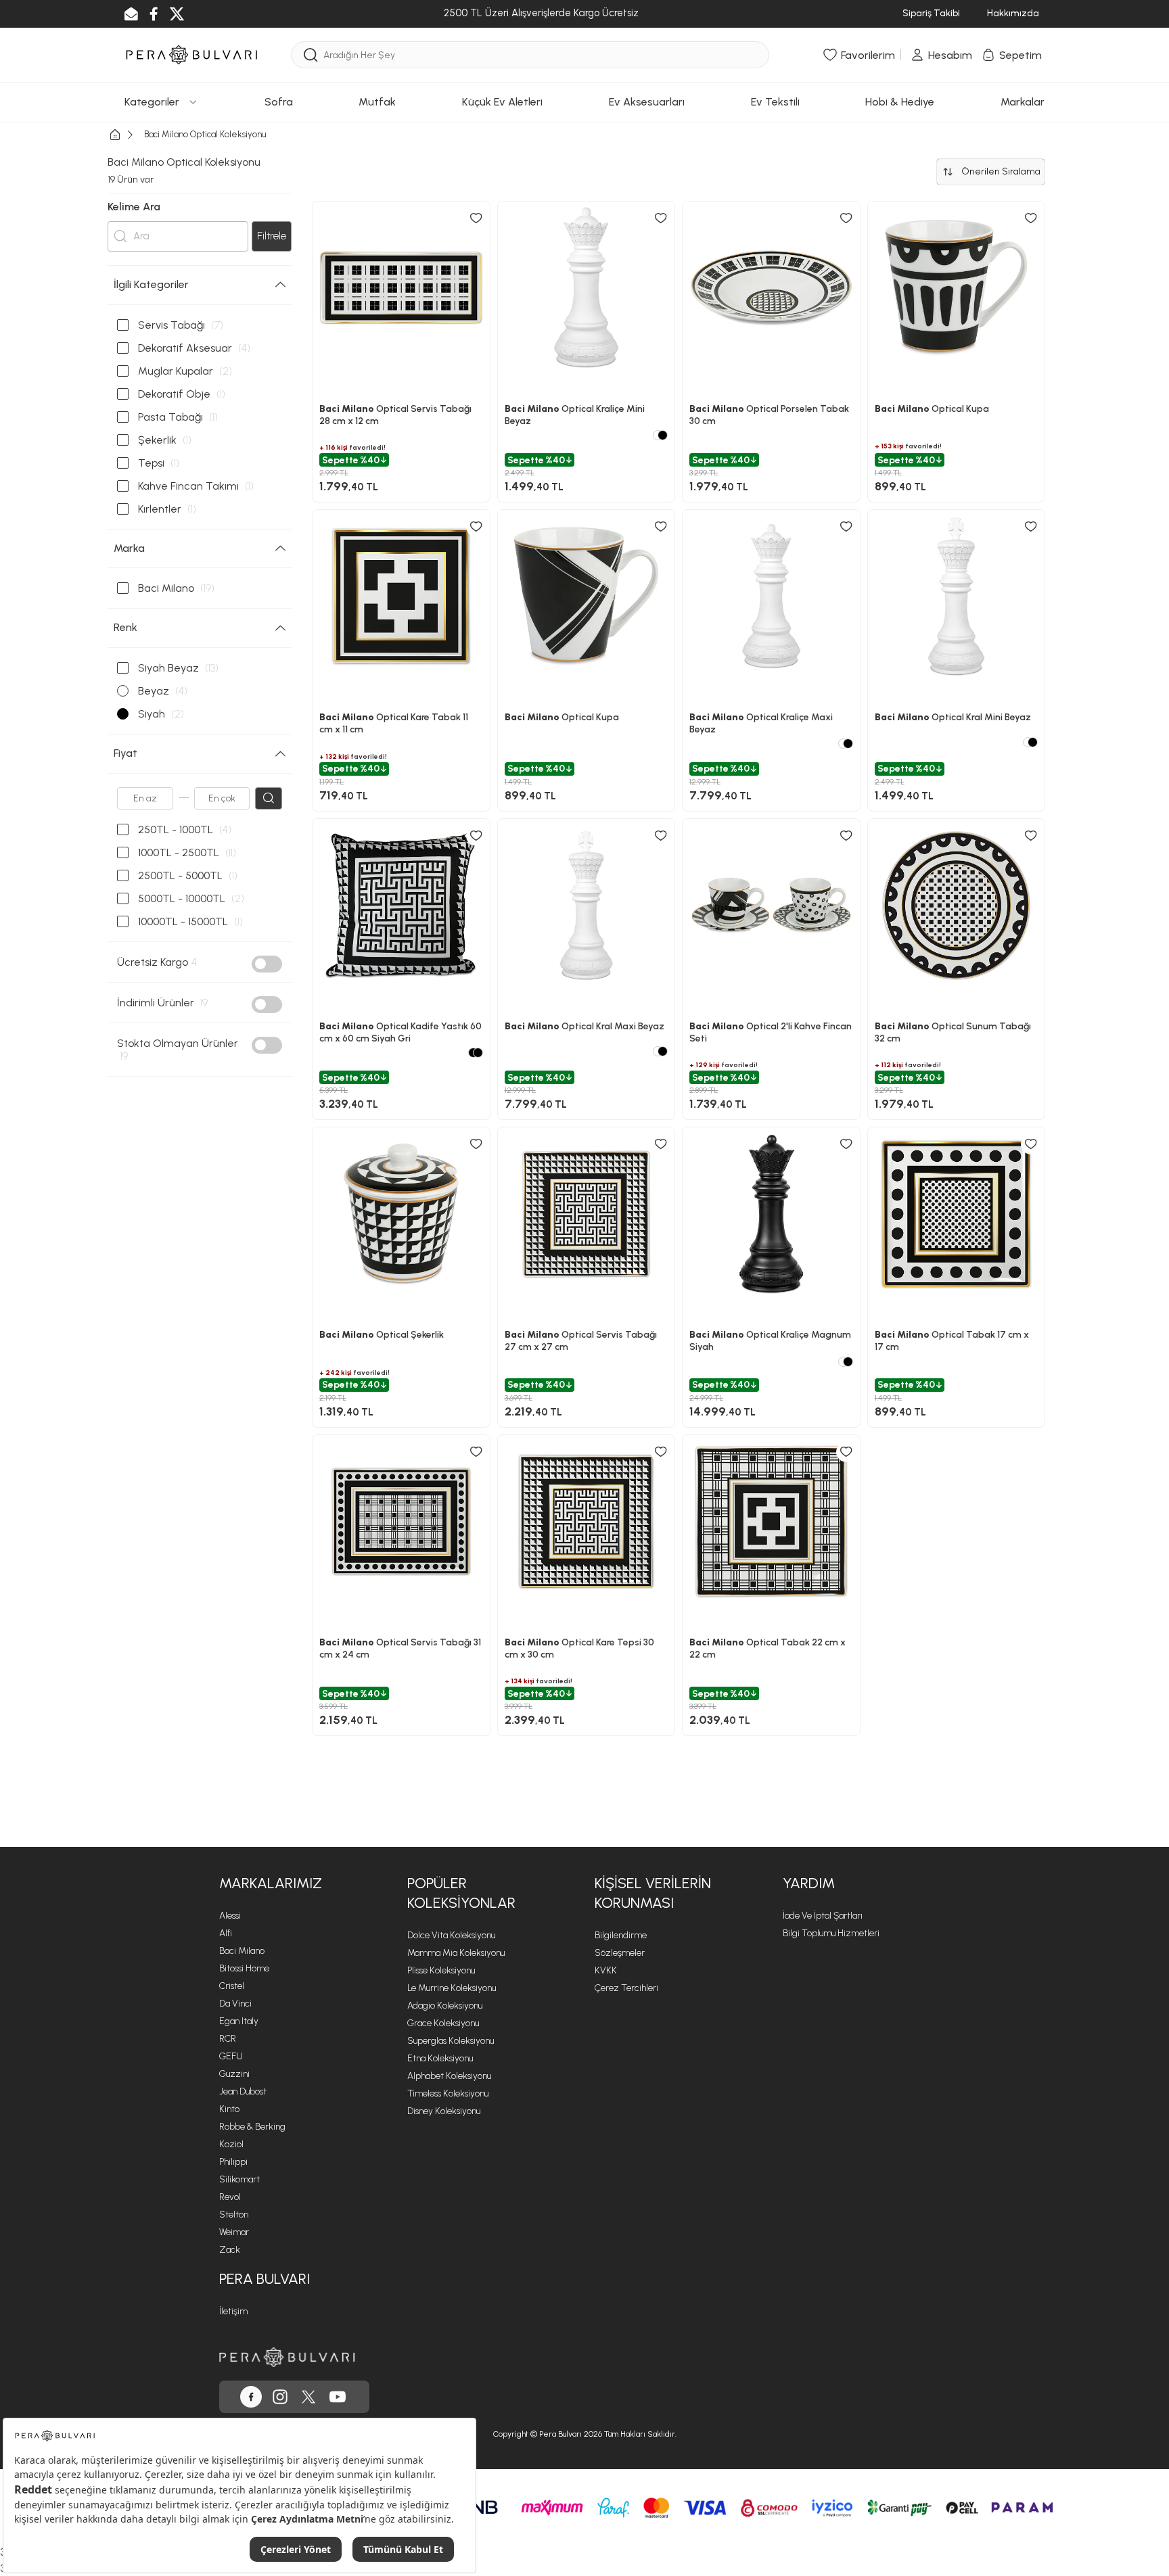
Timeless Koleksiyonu (448, 2093)
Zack (230, 2250)
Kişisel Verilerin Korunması (653, 1893)
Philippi (233, 2162)
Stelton (234, 2215)
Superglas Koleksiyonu (451, 2041)
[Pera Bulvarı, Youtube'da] (338, 2397)
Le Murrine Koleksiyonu (452, 1988)
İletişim (233, 2311)
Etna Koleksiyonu (440, 2058)
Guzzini (234, 2074)
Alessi (230, 1916)
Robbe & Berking (252, 2127)
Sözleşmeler (620, 1953)
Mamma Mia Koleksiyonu (456, 1953)
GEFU (231, 2056)
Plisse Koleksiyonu (441, 1970)
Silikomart (239, 2179)
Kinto (229, 2109)
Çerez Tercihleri (626, 1988)
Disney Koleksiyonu (444, 2111)
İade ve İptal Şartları (823, 1916)
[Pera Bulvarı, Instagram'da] (280, 2397)
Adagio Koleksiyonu (445, 2006)
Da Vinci (235, 2004)
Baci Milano (242, 1951)
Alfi (226, 1933)
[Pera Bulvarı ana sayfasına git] (287, 2357)
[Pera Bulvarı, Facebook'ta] (251, 2397)
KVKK (606, 1970)
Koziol (231, 2144)
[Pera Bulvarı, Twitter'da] (308, 2397)
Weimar (234, 2232)
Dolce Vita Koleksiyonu (451, 1935)
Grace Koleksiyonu (443, 2023)
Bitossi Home (244, 1968)
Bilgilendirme (621, 1935)
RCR (228, 2039)
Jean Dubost (243, 2091)
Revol (230, 2197)
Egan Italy (239, 2021)
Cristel (232, 1986)
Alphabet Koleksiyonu (449, 2076)
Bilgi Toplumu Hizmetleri (831, 1933)
